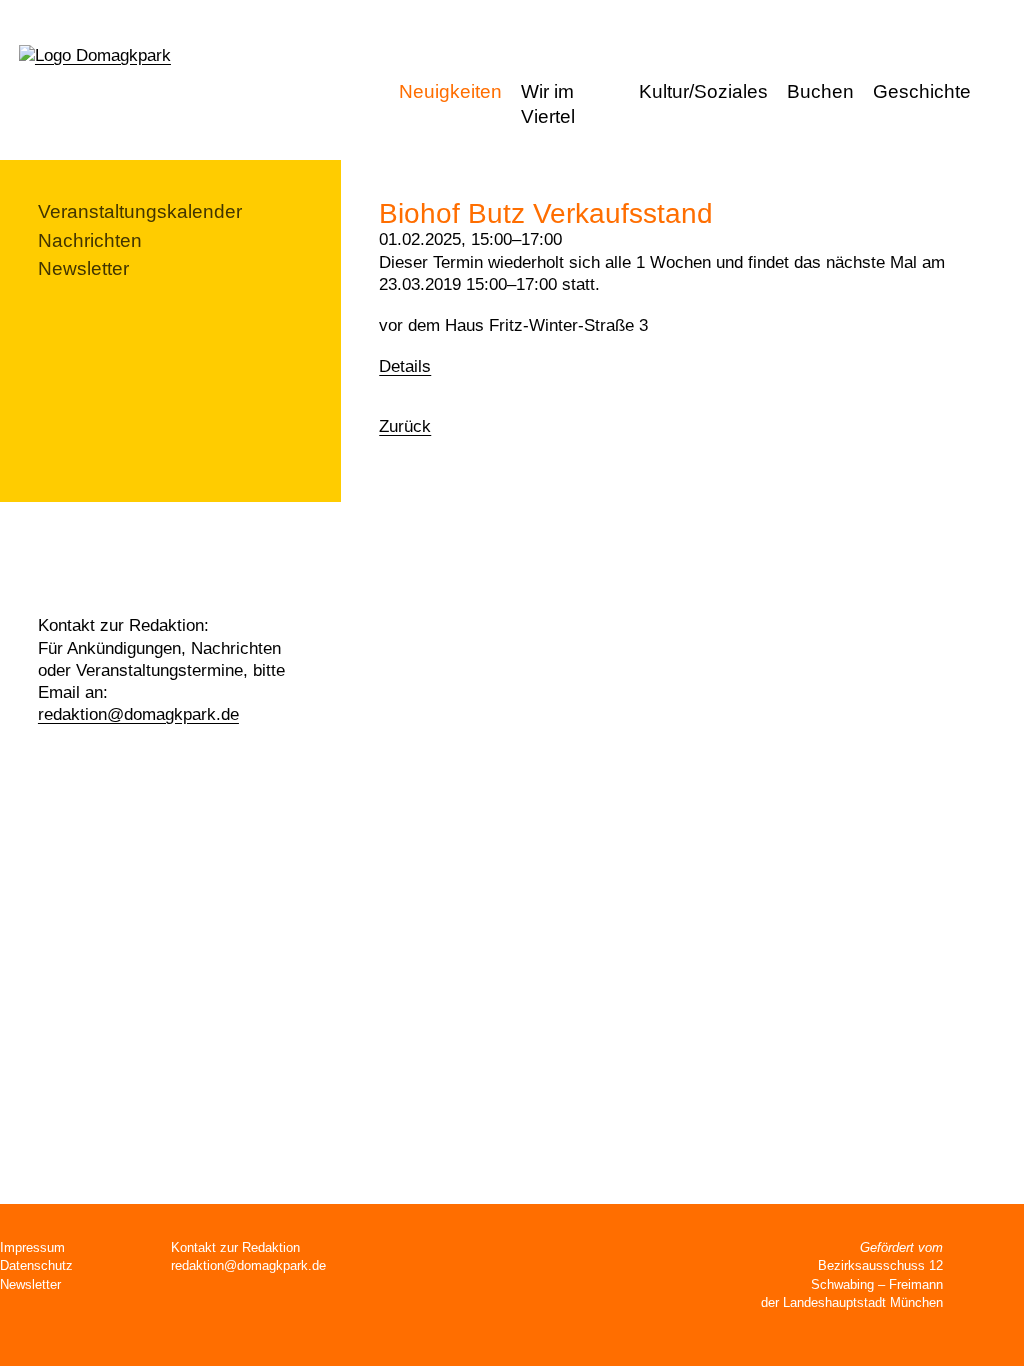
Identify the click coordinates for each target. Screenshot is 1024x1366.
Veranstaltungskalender (140, 211)
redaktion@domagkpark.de (138, 714)
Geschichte (922, 91)
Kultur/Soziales (703, 91)
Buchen (820, 91)
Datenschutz (36, 1265)
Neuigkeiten (450, 91)
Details (405, 366)
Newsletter (83, 268)
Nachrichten (90, 240)
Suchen (1002, 94)
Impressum (32, 1247)
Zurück (405, 426)
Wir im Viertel (548, 104)
